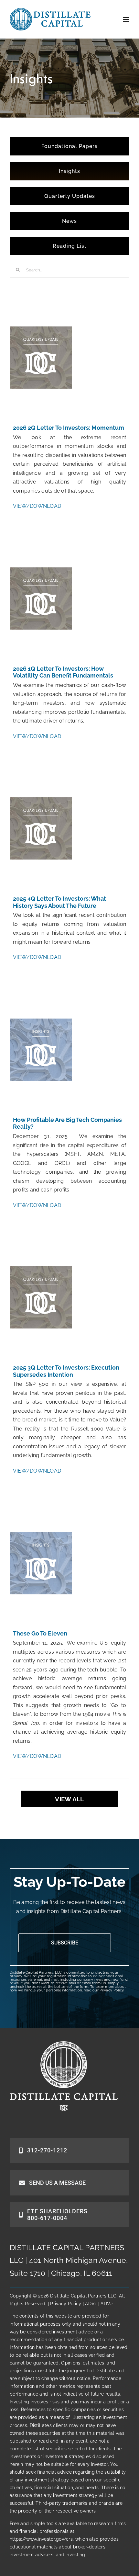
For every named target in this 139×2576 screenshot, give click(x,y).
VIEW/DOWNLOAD (37, 506)
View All (69, 1799)
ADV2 (107, 2304)
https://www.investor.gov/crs (41, 2539)
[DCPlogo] (50, 11)
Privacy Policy (112, 1990)
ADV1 (91, 2304)
